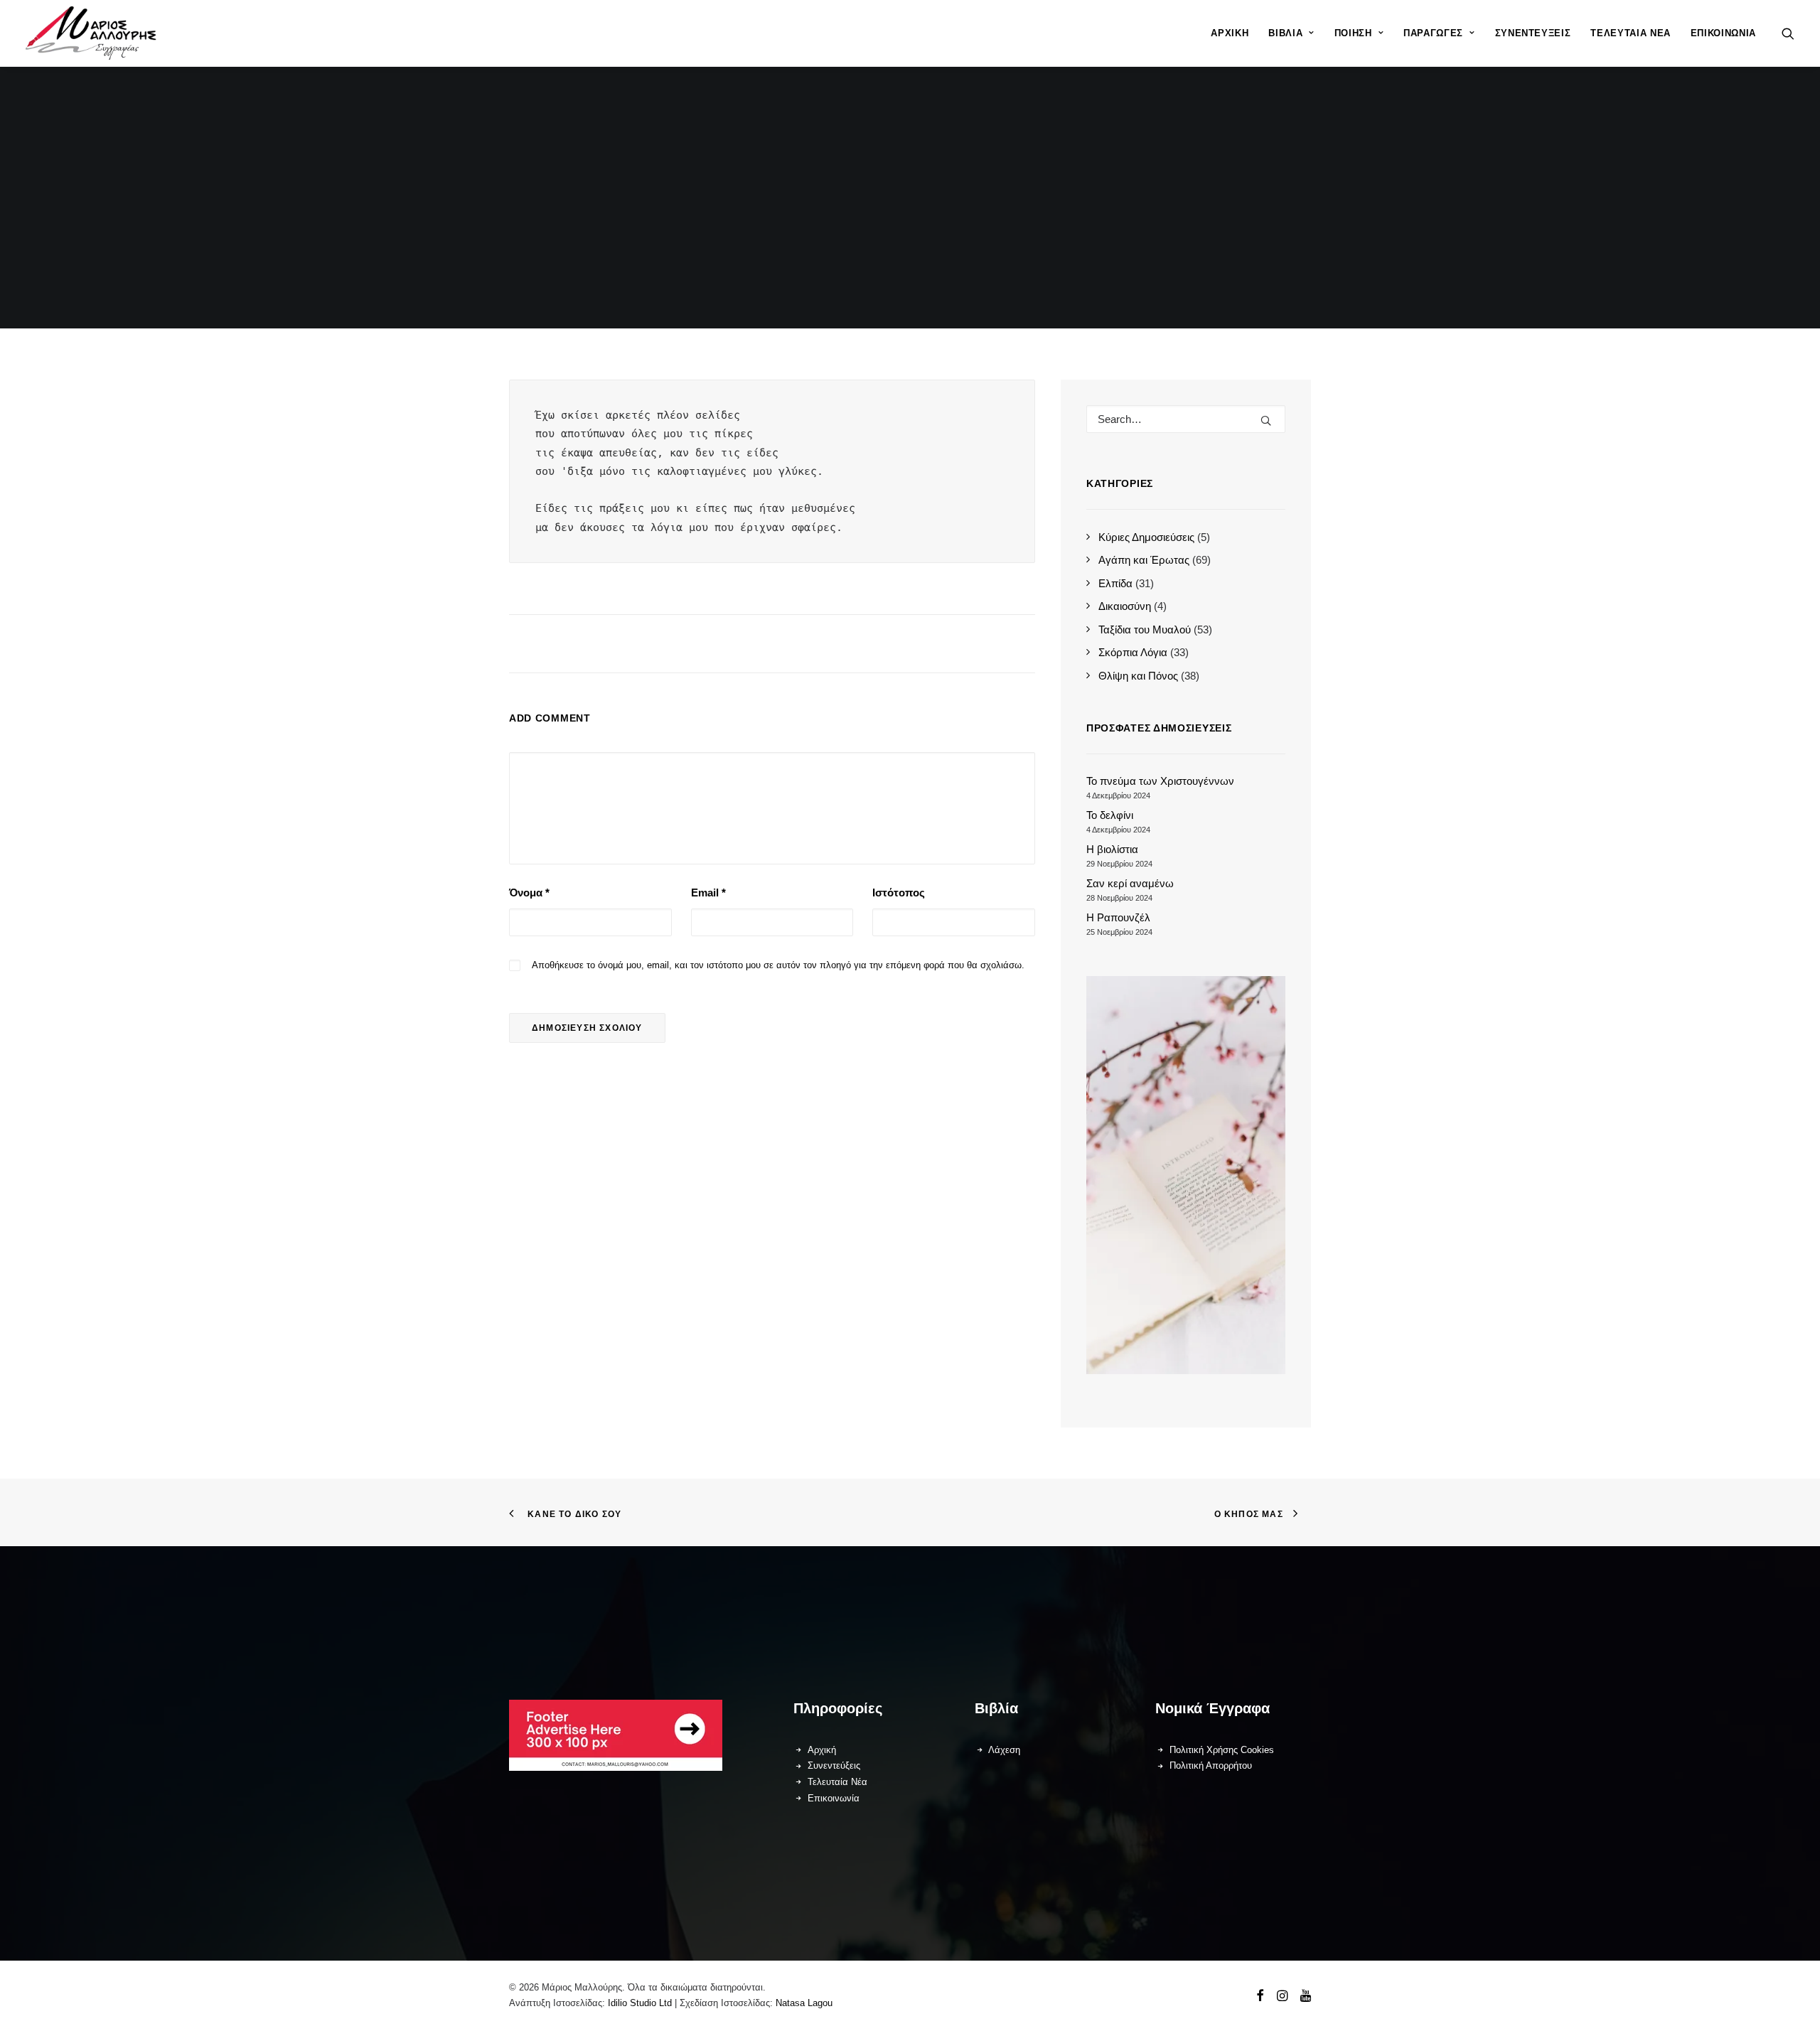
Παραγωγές (1433, 33)
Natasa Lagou (804, 2003)
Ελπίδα (1115, 583)
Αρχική (1230, 33)
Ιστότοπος (899, 893)
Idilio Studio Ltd (640, 2003)
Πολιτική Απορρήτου (1211, 1765)
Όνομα (529, 893)
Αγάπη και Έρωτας (1144, 560)
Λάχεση (1004, 1750)
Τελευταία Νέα (1630, 33)
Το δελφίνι (1110, 815)
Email (708, 893)
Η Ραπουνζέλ (1118, 917)
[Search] (1186, 419)
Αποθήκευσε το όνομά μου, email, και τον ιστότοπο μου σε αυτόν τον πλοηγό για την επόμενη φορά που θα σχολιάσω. (778, 965)
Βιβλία (1285, 33)
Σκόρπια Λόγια (1133, 652)
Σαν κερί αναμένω (1130, 883)
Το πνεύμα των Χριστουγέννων (1160, 781)
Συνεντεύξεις (1533, 33)
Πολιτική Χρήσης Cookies (1222, 1750)
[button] (1788, 33)
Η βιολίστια (1112, 849)
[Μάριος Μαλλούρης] (91, 33)
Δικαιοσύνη (1125, 606)
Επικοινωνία (1723, 33)
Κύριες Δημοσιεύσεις (1146, 537)
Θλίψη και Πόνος (1138, 676)
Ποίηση (1353, 33)
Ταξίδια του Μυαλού (1145, 629)
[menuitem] (1230, 33)
